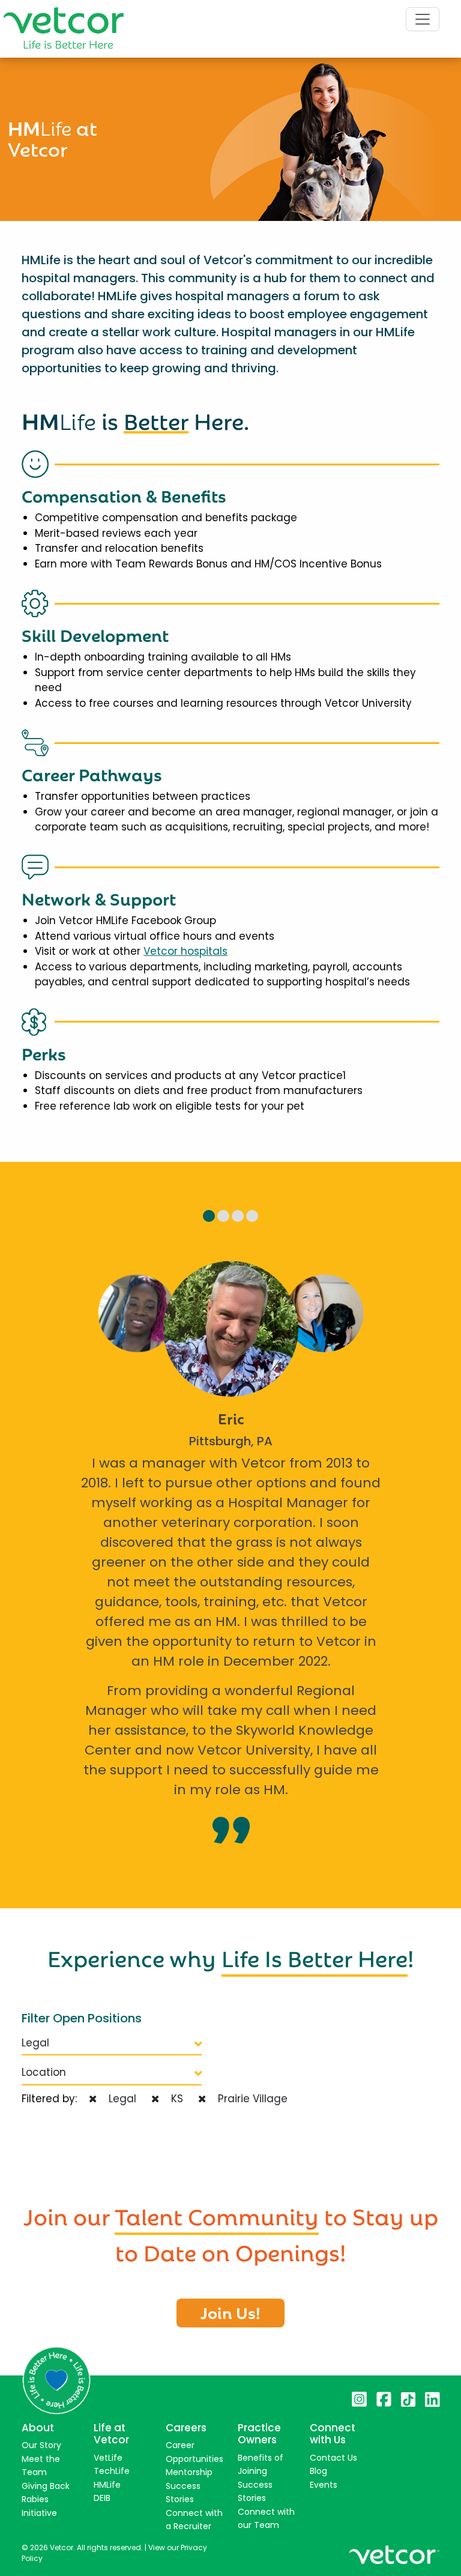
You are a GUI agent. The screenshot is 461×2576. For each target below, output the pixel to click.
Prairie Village (250, 2099)
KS (174, 2099)
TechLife (112, 2471)
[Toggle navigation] (423, 19)
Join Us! (230, 2312)
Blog (318, 2471)
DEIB (102, 2498)
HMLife (107, 2485)
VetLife (108, 2458)
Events (324, 2485)
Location (44, 2072)
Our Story (41, 2445)
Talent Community (217, 2215)
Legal (35, 2043)
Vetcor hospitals (185, 951)
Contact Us (333, 2458)
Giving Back (46, 2486)
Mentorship (189, 2472)
